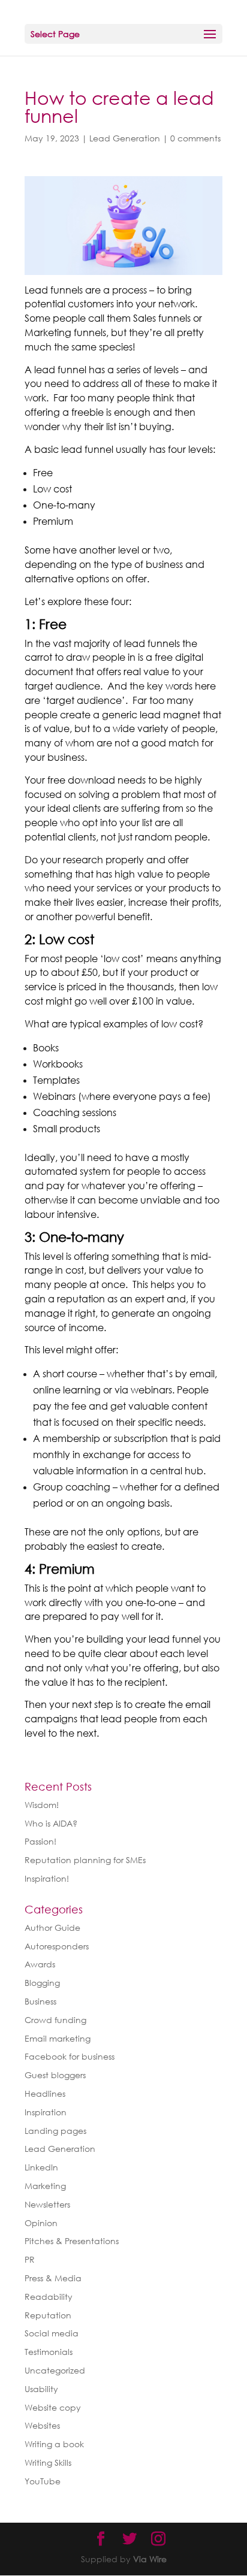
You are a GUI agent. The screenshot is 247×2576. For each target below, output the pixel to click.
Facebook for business (70, 2056)
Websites (42, 2425)
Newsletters (47, 2204)
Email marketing (58, 2038)
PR (30, 2259)
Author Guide (52, 1928)
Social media (52, 2333)
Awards (40, 1964)
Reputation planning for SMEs (85, 1860)
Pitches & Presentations (72, 2241)
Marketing (45, 2186)
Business (40, 2001)
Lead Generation (125, 138)
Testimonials (49, 2352)
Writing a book (54, 2444)
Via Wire (150, 2559)
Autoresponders (57, 1946)
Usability (41, 2389)
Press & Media (53, 2278)
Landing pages (55, 2131)
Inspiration (46, 2112)
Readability (49, 2297)
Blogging (42, 1983)
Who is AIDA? (51, 1823)
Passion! (40, 1841)
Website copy (53, 2407)
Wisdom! (42, 1805)
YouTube (43, 2481)
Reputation (48, 2315)
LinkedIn (41, 2167)
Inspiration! (47, 1878)
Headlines (45, 2093)
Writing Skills (48, 2462)
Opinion (41, 2223)
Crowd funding (55, 2020)
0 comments (195, 138)
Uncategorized (55, 2370)
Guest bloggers (55, 2075)
